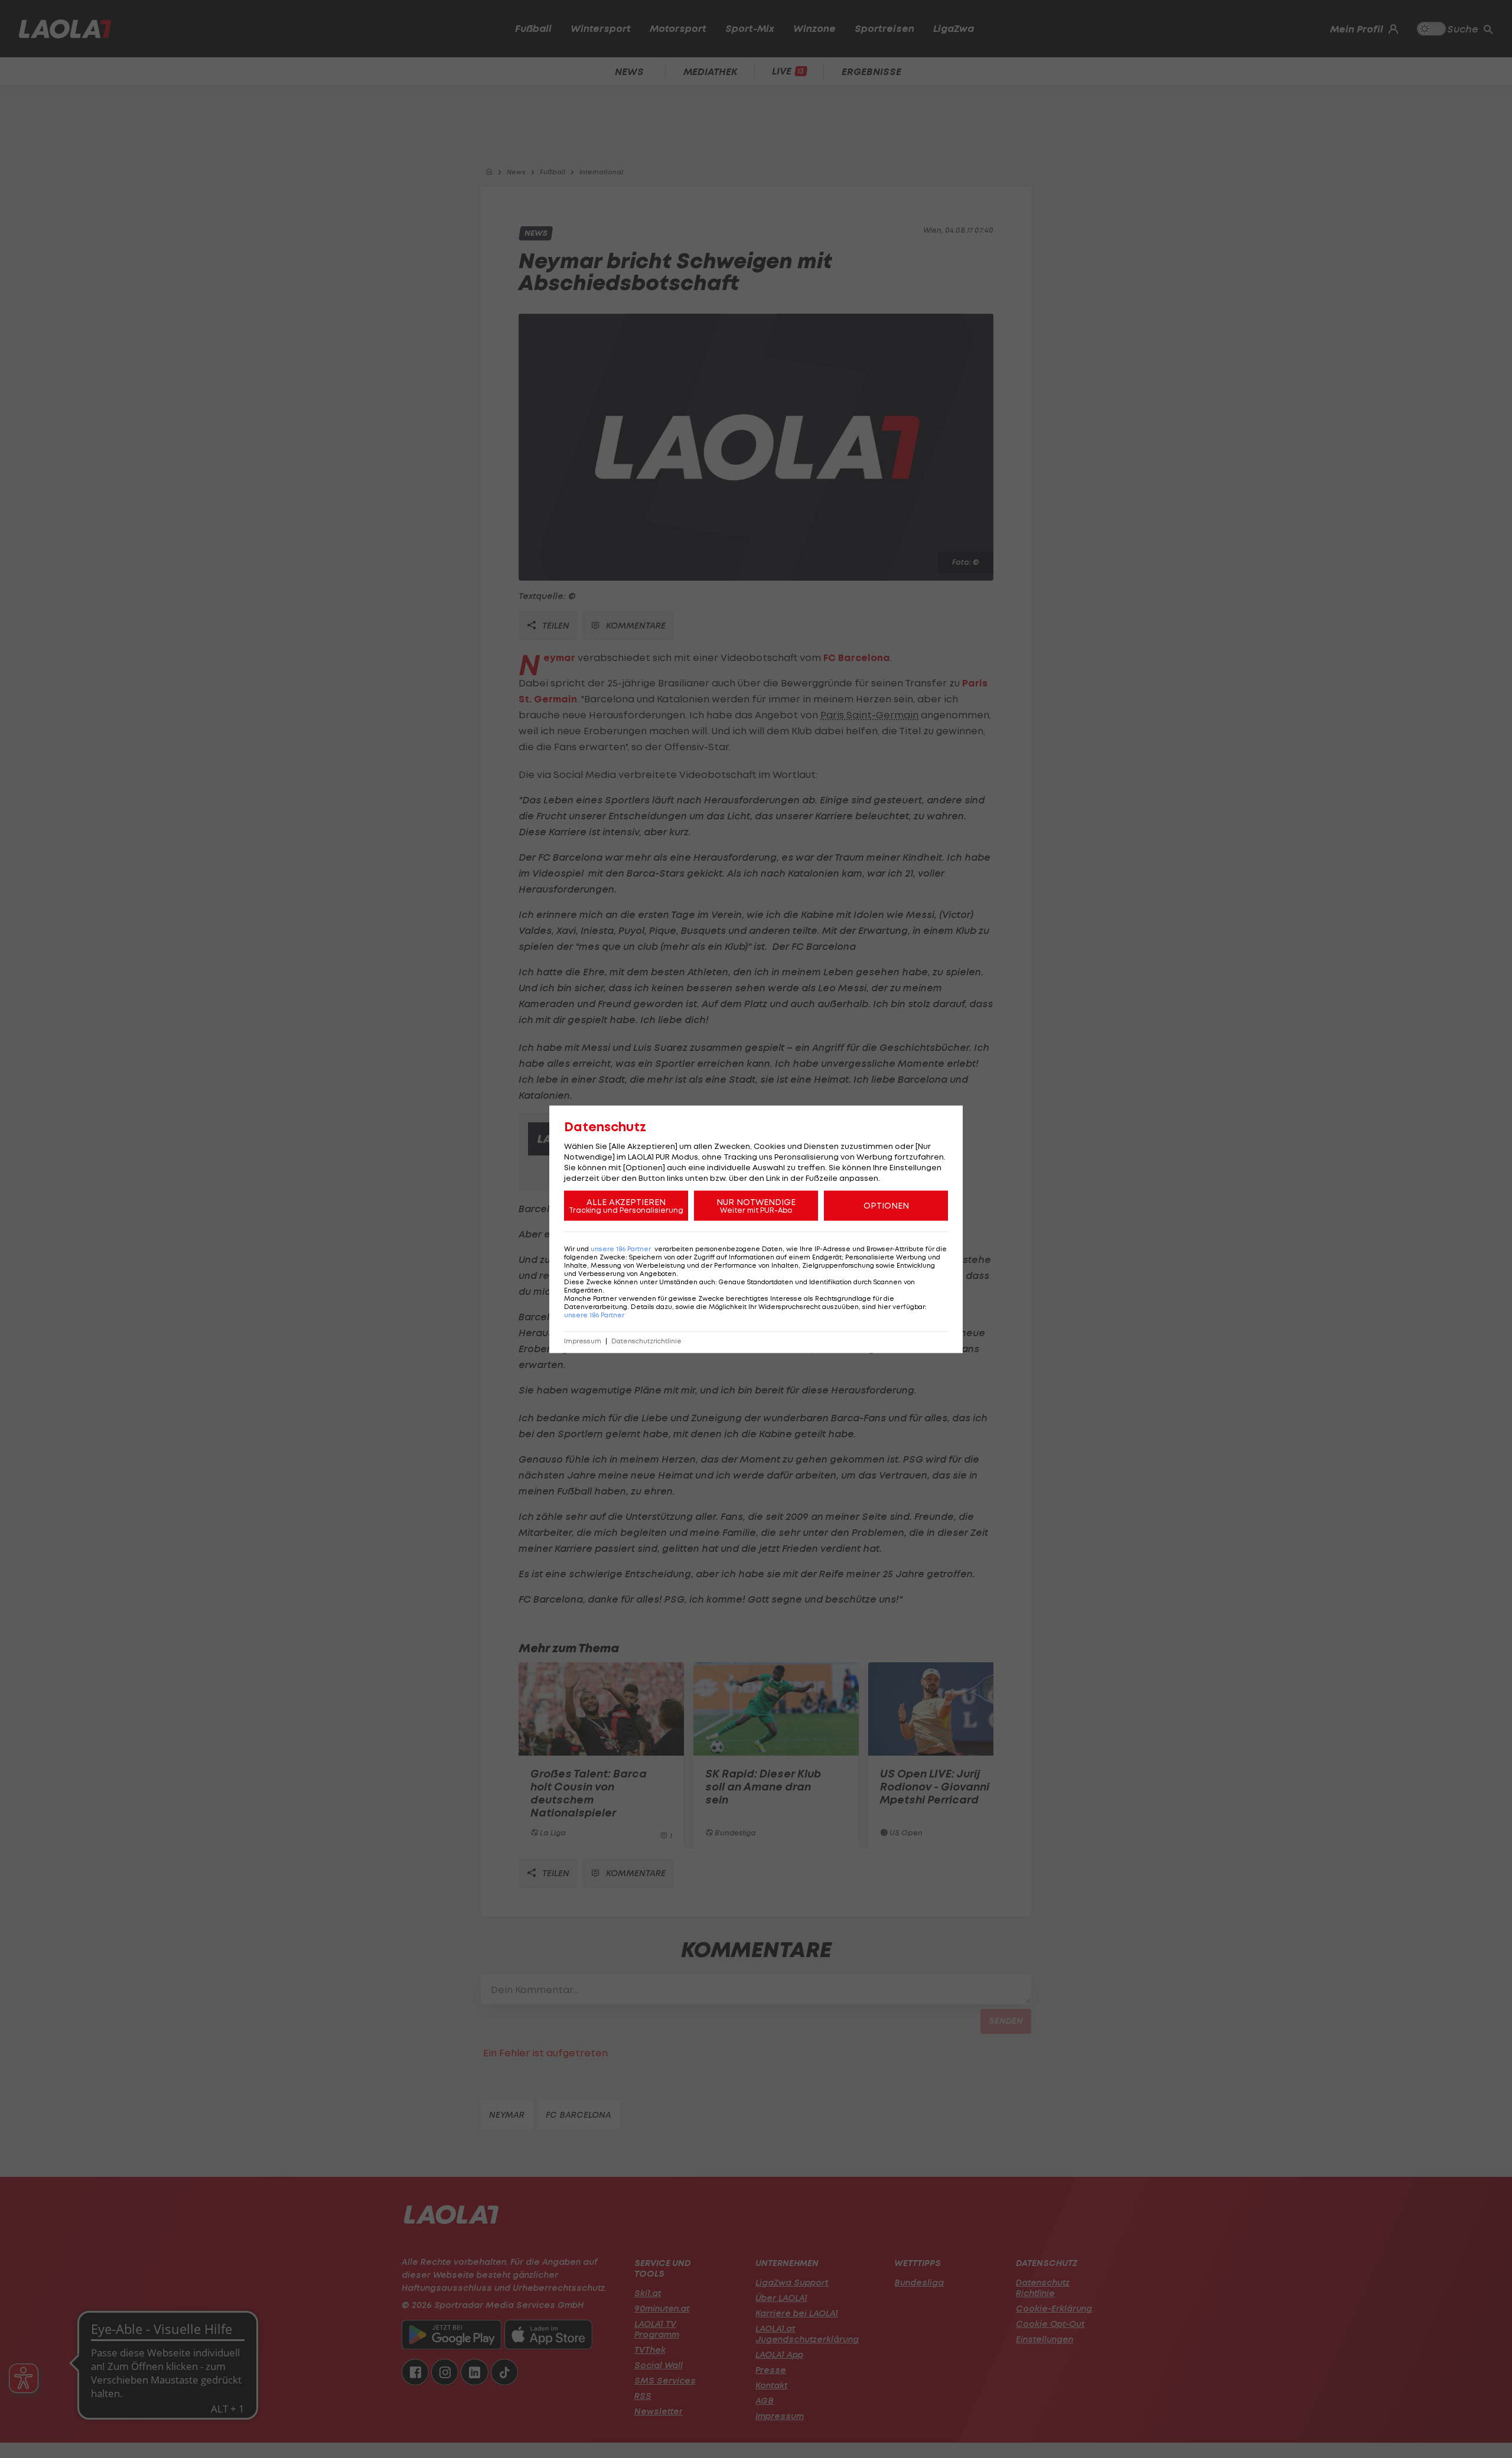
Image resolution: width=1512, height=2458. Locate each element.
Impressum (583, 1341)
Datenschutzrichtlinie (646, 1341)
